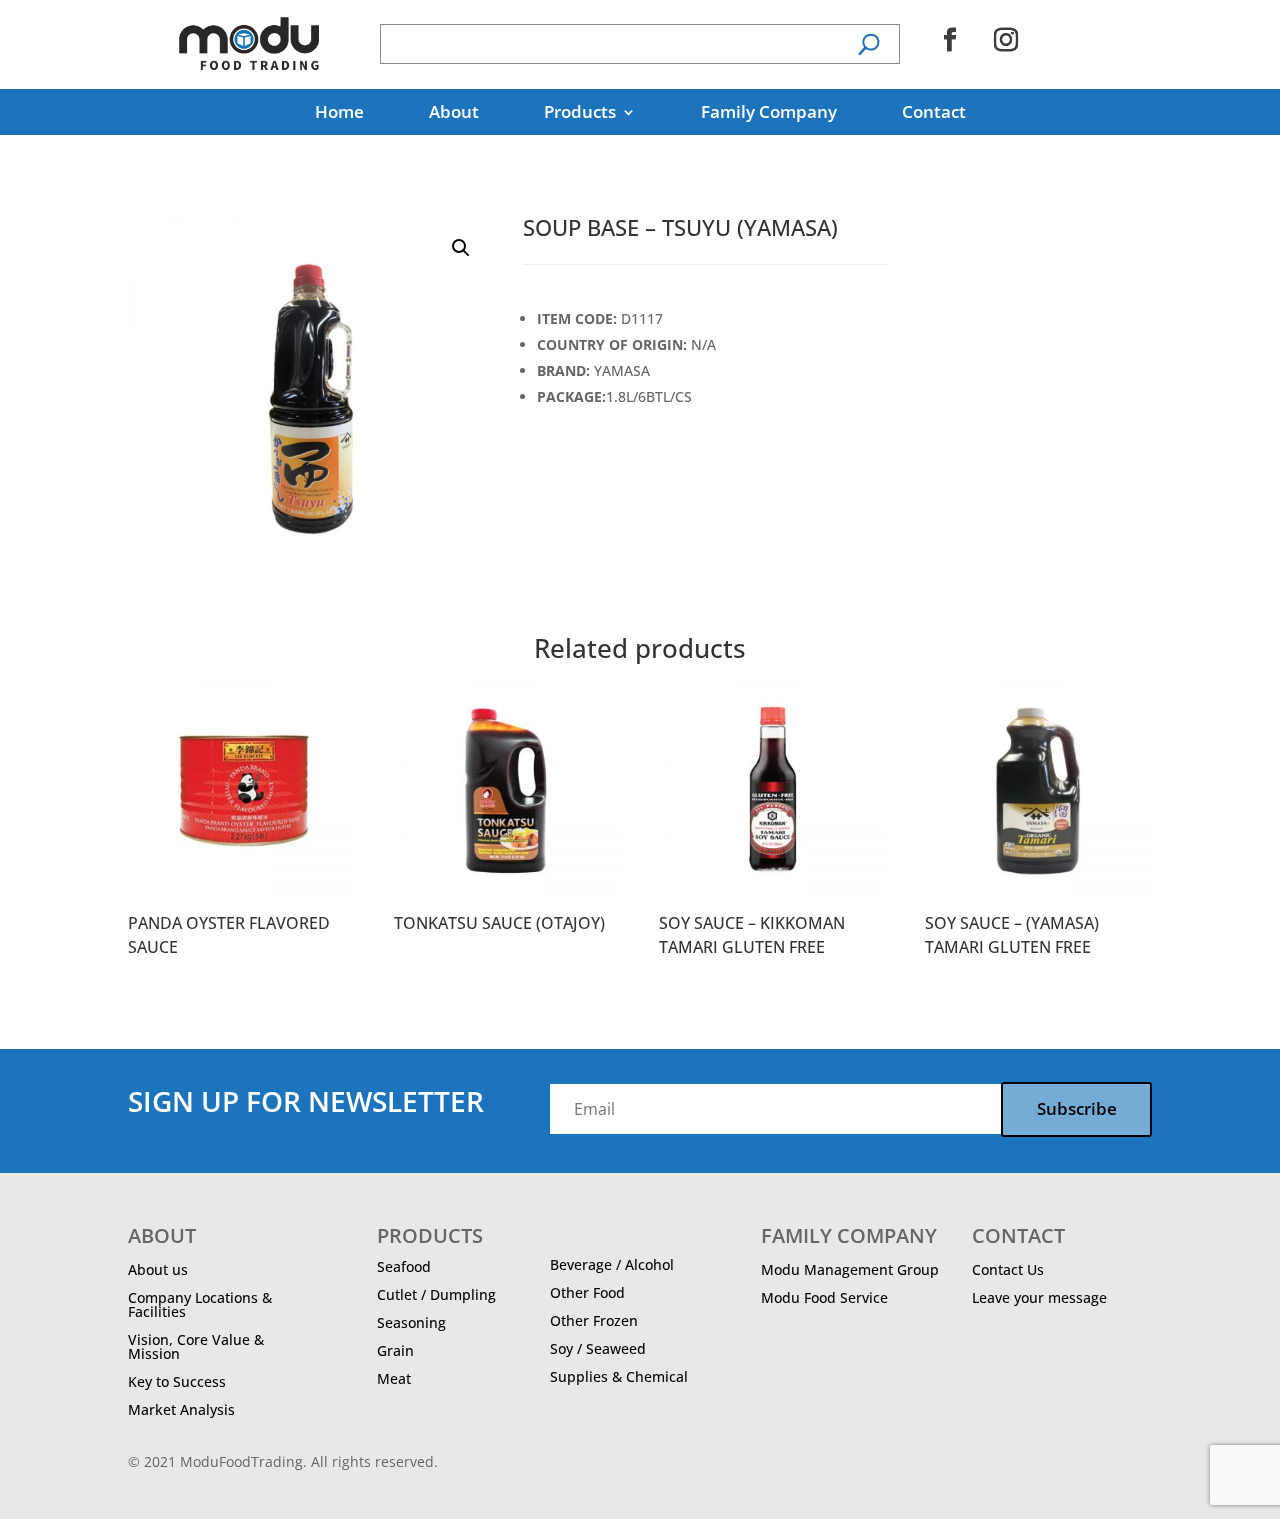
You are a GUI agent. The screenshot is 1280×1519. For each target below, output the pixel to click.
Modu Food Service (824, 1297)
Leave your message (1039, 1297)
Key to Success (177, 1381)
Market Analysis (181, 1409)
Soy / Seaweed (598, 1348)
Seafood (404, 1266)
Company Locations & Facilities (200, 1304)
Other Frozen (594, 1320)
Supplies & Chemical (619, 1376)
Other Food (587, 1292)
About (454, 114)
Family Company (769, 114)
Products (580, 114)
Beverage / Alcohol (612, 1264)
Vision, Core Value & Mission (196, 1346)
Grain (395, 1350)
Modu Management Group (850, 1269)
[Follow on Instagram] (1006, 40)
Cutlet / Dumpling (436, 1294)
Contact (934, 114)
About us (158, 1269)
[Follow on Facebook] (950, 40)
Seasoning (411, 1322)
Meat (394, 1378)
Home (339, 114)
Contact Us (1008, 1269)
